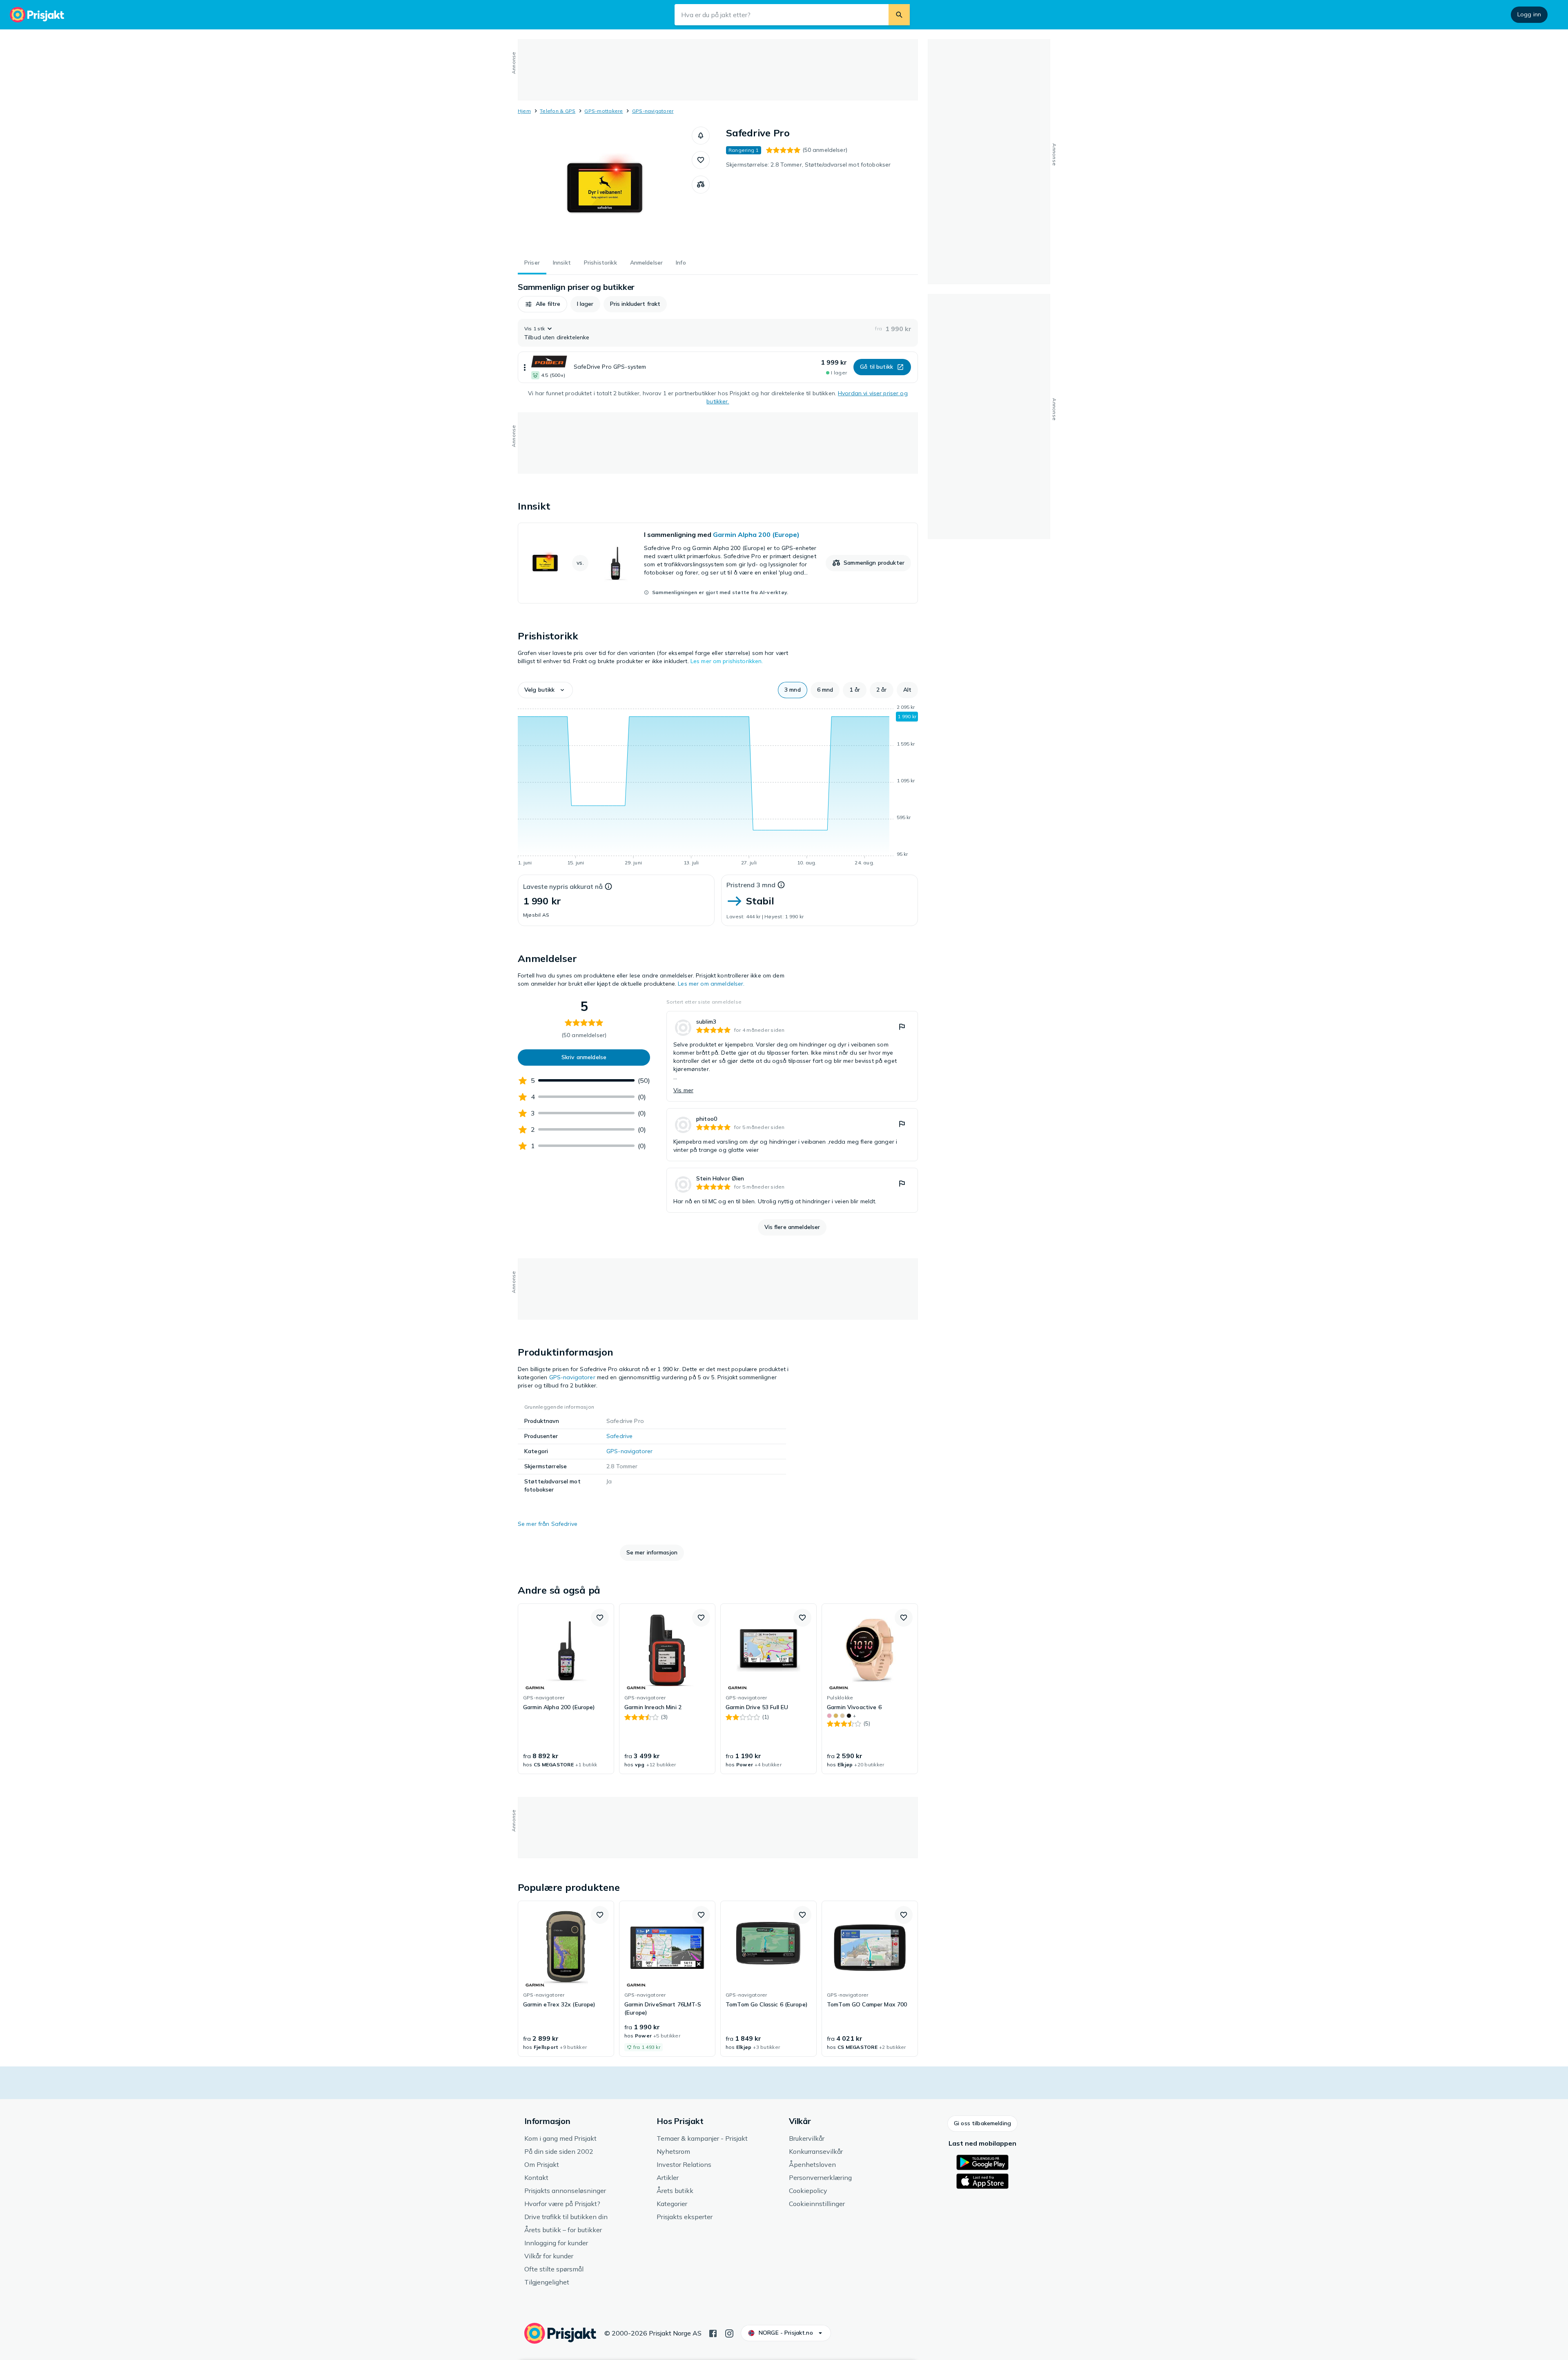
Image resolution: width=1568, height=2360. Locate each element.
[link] (718, 563)
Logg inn (1529, 14)
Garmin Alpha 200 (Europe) (756, 534)
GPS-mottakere (604, 111)
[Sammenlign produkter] (701, 185)
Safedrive (619, 1436)
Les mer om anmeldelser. (711, 984)
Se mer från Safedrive (548, 1524)
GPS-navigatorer (653, 111)
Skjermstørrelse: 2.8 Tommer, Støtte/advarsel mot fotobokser (808, 165)
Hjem (524, 111)
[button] (701, 136)
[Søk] (899, 15)
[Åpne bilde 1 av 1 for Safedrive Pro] (605, 188)
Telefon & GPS (558, 111)
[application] (718, 786)
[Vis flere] (525, 367)
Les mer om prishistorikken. (727, 661)
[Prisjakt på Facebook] (713, 2333)
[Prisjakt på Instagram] (729, 2333)
